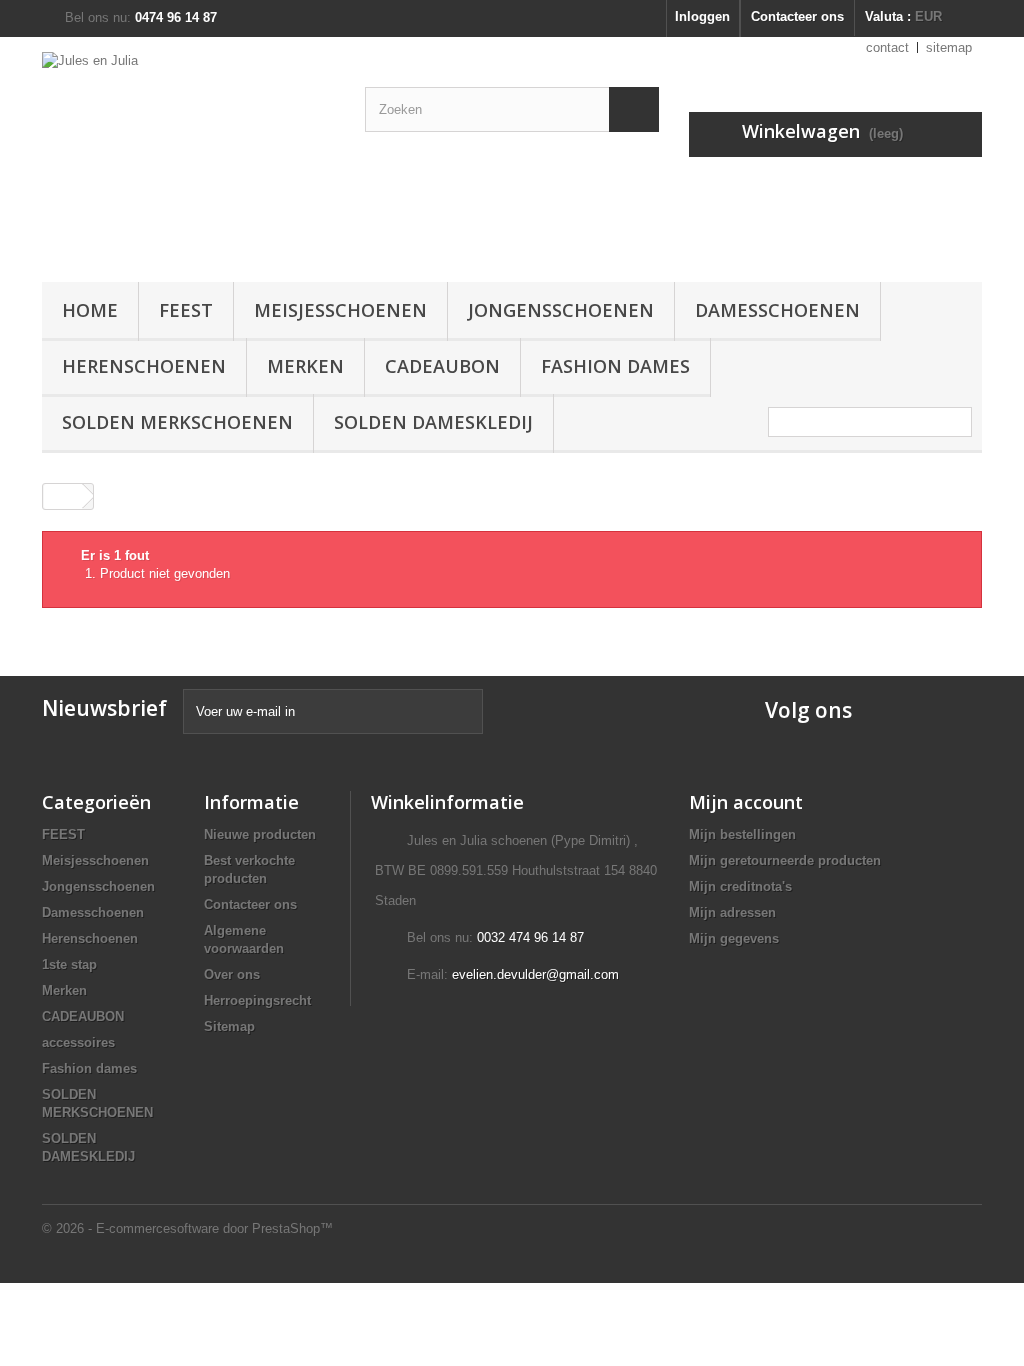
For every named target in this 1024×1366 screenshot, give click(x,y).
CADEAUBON (442, 366)
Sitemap (229, 1026)
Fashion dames (615, 366)
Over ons (232, 974)
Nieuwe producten (260, 834)
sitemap (949, 47)
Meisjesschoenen (340, 310)
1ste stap (69, 964)
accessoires (78, 1042)
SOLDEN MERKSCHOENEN (177, 422)
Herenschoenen (144, 366)
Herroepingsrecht (257, 1000)
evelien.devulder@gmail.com (535, 974)
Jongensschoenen (561, 310)
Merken (305, 366)
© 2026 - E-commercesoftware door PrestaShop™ (187, 1228)
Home (90, 310)
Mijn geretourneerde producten (785, 860)
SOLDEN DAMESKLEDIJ (433, 422)
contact (887, 47)
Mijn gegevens (734, 938)
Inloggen (702, 16)
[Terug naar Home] (63, 496)
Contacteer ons (797, 16)
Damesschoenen (777, 310)
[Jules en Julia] (188, 154)
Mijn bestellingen (742, 834)
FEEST (186, 310)
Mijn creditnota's (740, 886)
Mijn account (746, 802)
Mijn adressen (732, 912)
